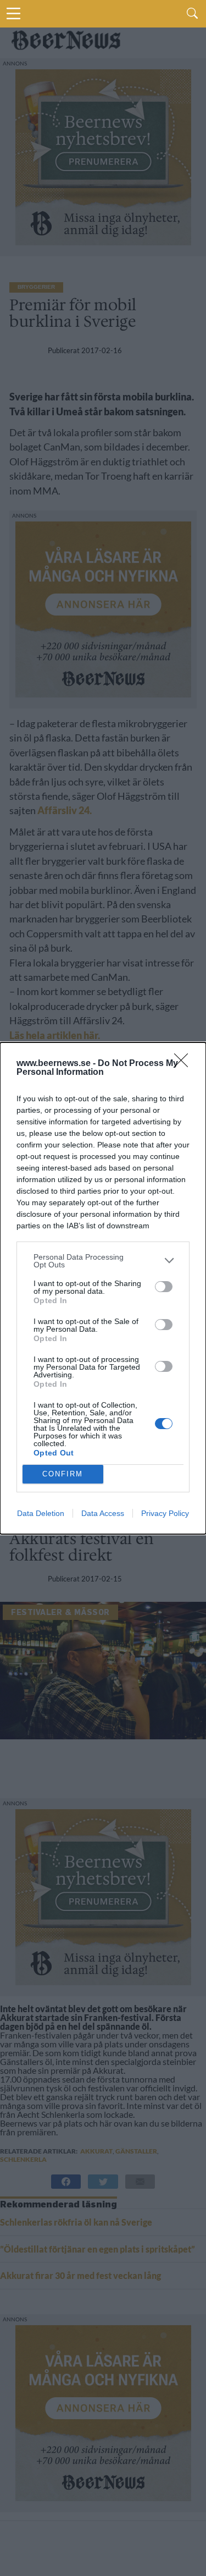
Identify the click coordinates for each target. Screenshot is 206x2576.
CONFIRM (63, 1474)
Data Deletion (41, 1513)
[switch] (164, 1287)
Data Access (103, 1513)
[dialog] (103, 1288)
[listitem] (103, 1261)
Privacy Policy (165, 1513)
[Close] (185, 1064)
